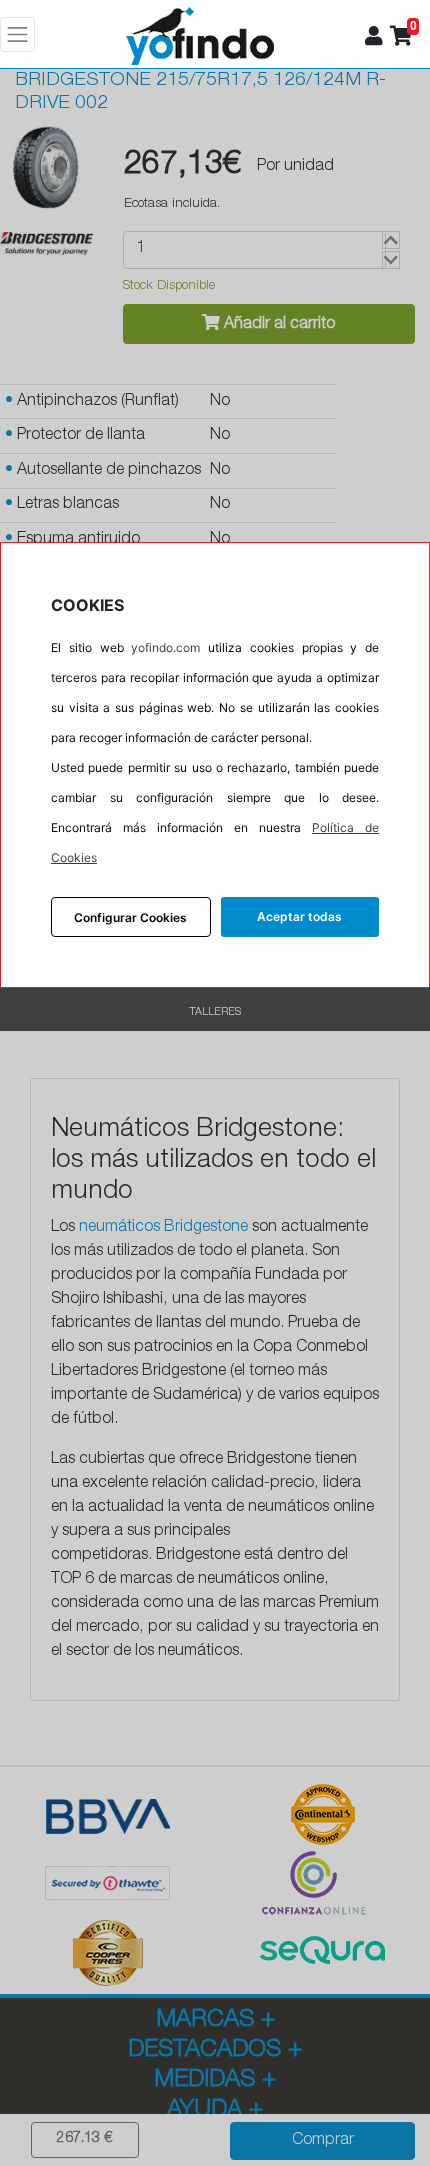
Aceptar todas (299, 916)
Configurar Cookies (130, 917)
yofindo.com (165, 647)
